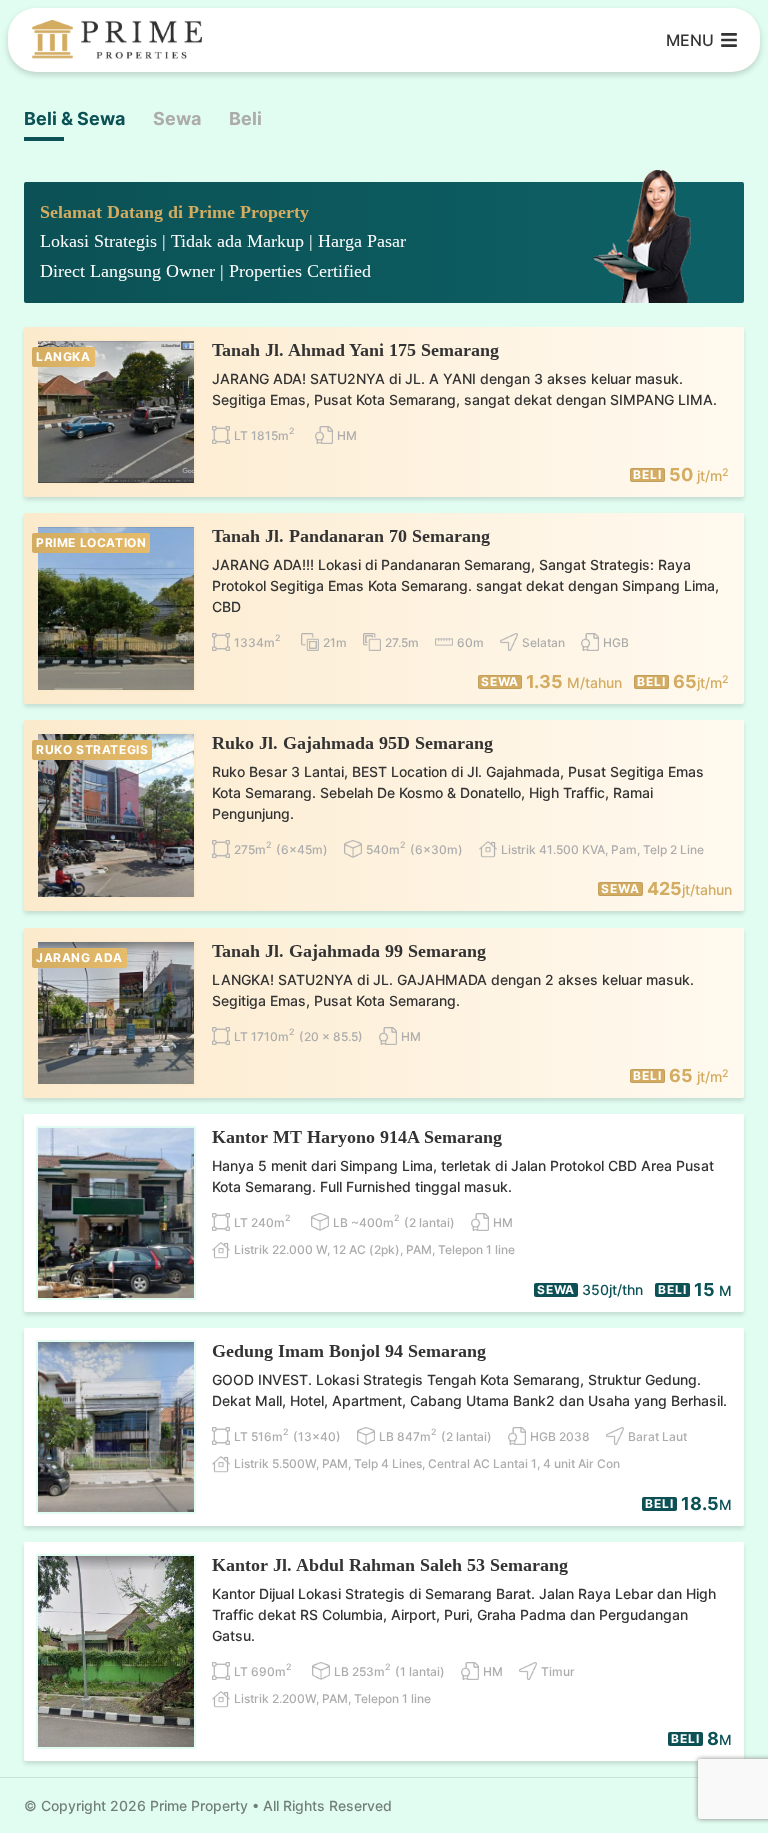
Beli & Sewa (74, 118)
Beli (245, 118)
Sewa (177, 118)
